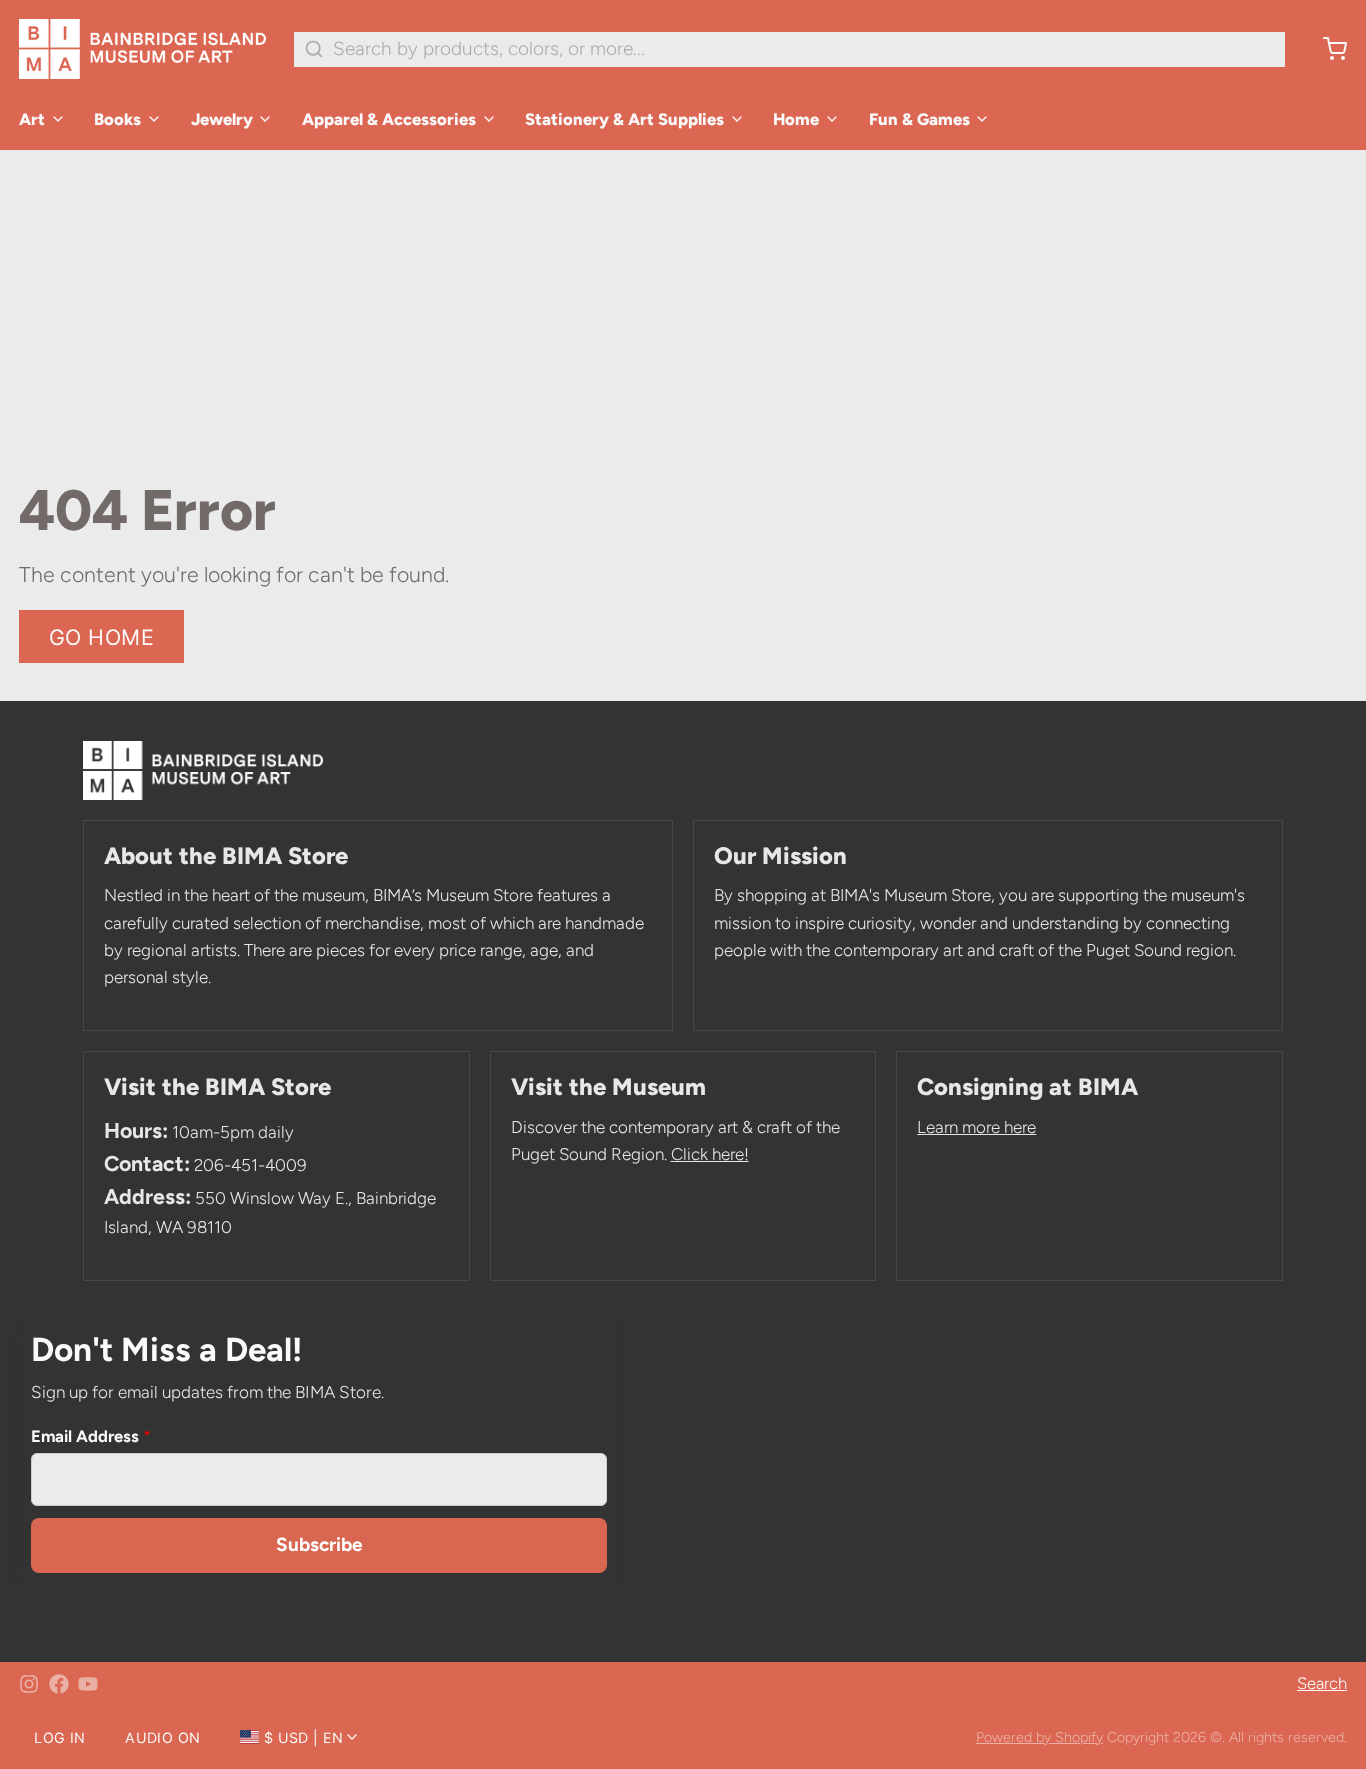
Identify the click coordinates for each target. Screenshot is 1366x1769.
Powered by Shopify (1039, 1737)
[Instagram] (29, 1684)
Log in (59, 1737)
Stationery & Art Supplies (624, 119)
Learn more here (976, 1127)
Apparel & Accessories (389, 119)
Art (32, 119)
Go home (102, 637)
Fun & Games (919, 119)
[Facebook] (59, 1684)
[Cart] (1325, 49)
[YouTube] (88, 1684)
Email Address (91, 1436)
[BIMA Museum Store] (142, 49)
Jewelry (222, 119)
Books (117, 119)
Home (796, 119)
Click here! (710, 1154)
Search (1322, 1683)
